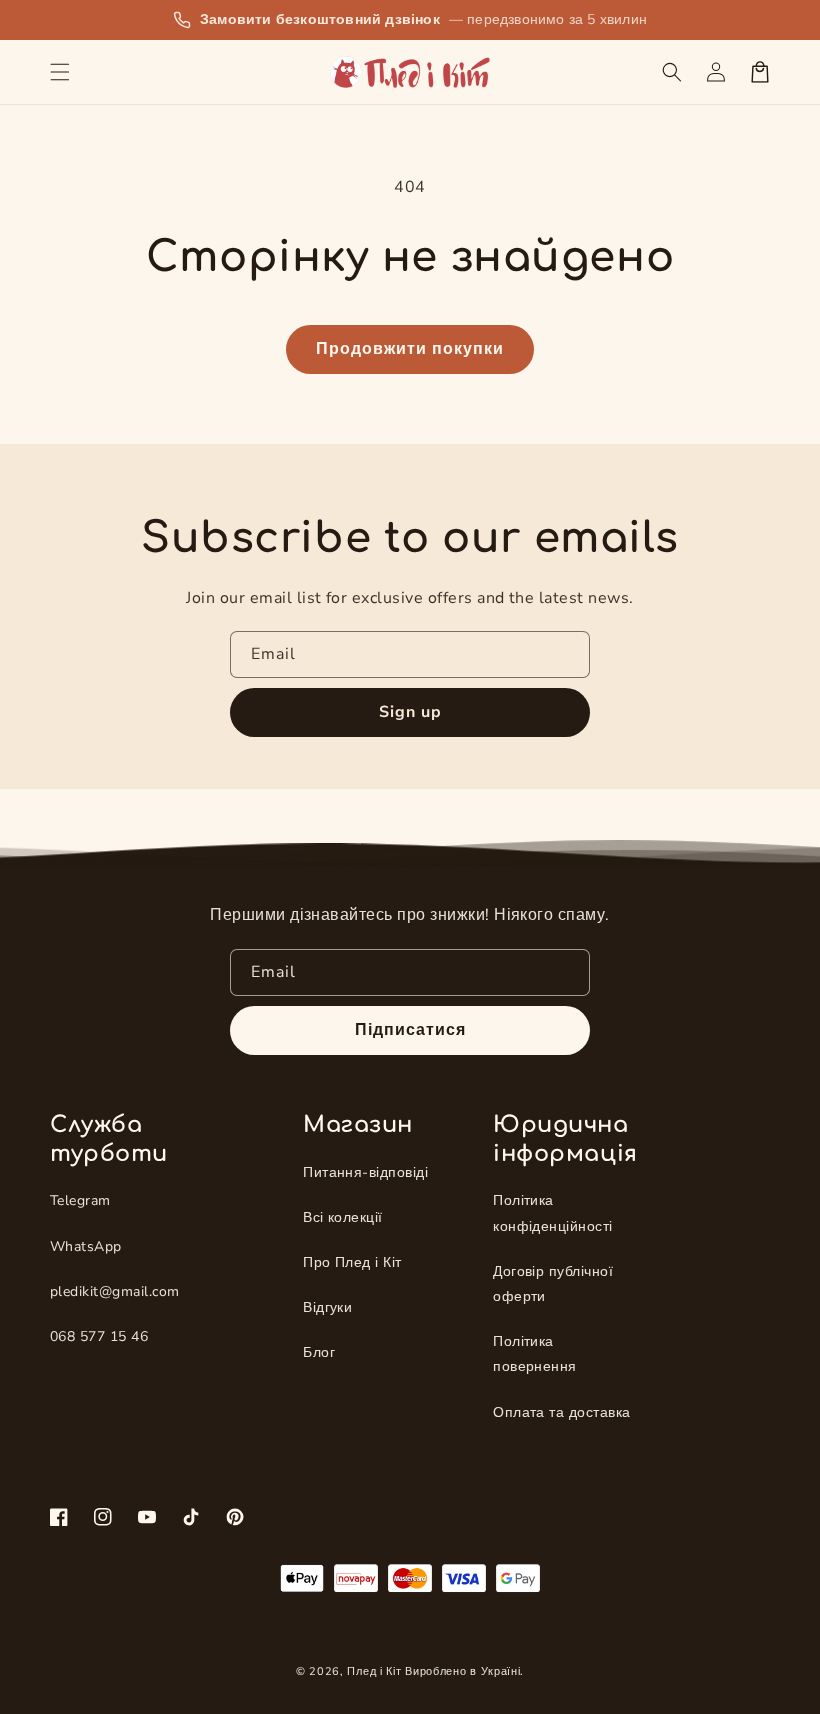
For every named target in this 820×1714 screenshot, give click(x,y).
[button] (60, 72)
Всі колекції (343, 1217)
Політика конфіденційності (553, 1213)
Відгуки (327, 1307)
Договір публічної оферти (553, 1284)
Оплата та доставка (562, 1412)
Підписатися (410, 1030)
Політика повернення (535, 1354)
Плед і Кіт (374, 1671)
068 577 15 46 (99, 1336)
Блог (319, 1352)
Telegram (80, 1200)
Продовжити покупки (410, 349)
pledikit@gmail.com (115, 1291)
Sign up (410, 712)
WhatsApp (86, 1246)
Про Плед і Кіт (352, 1262)
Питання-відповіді (365, 1172)
